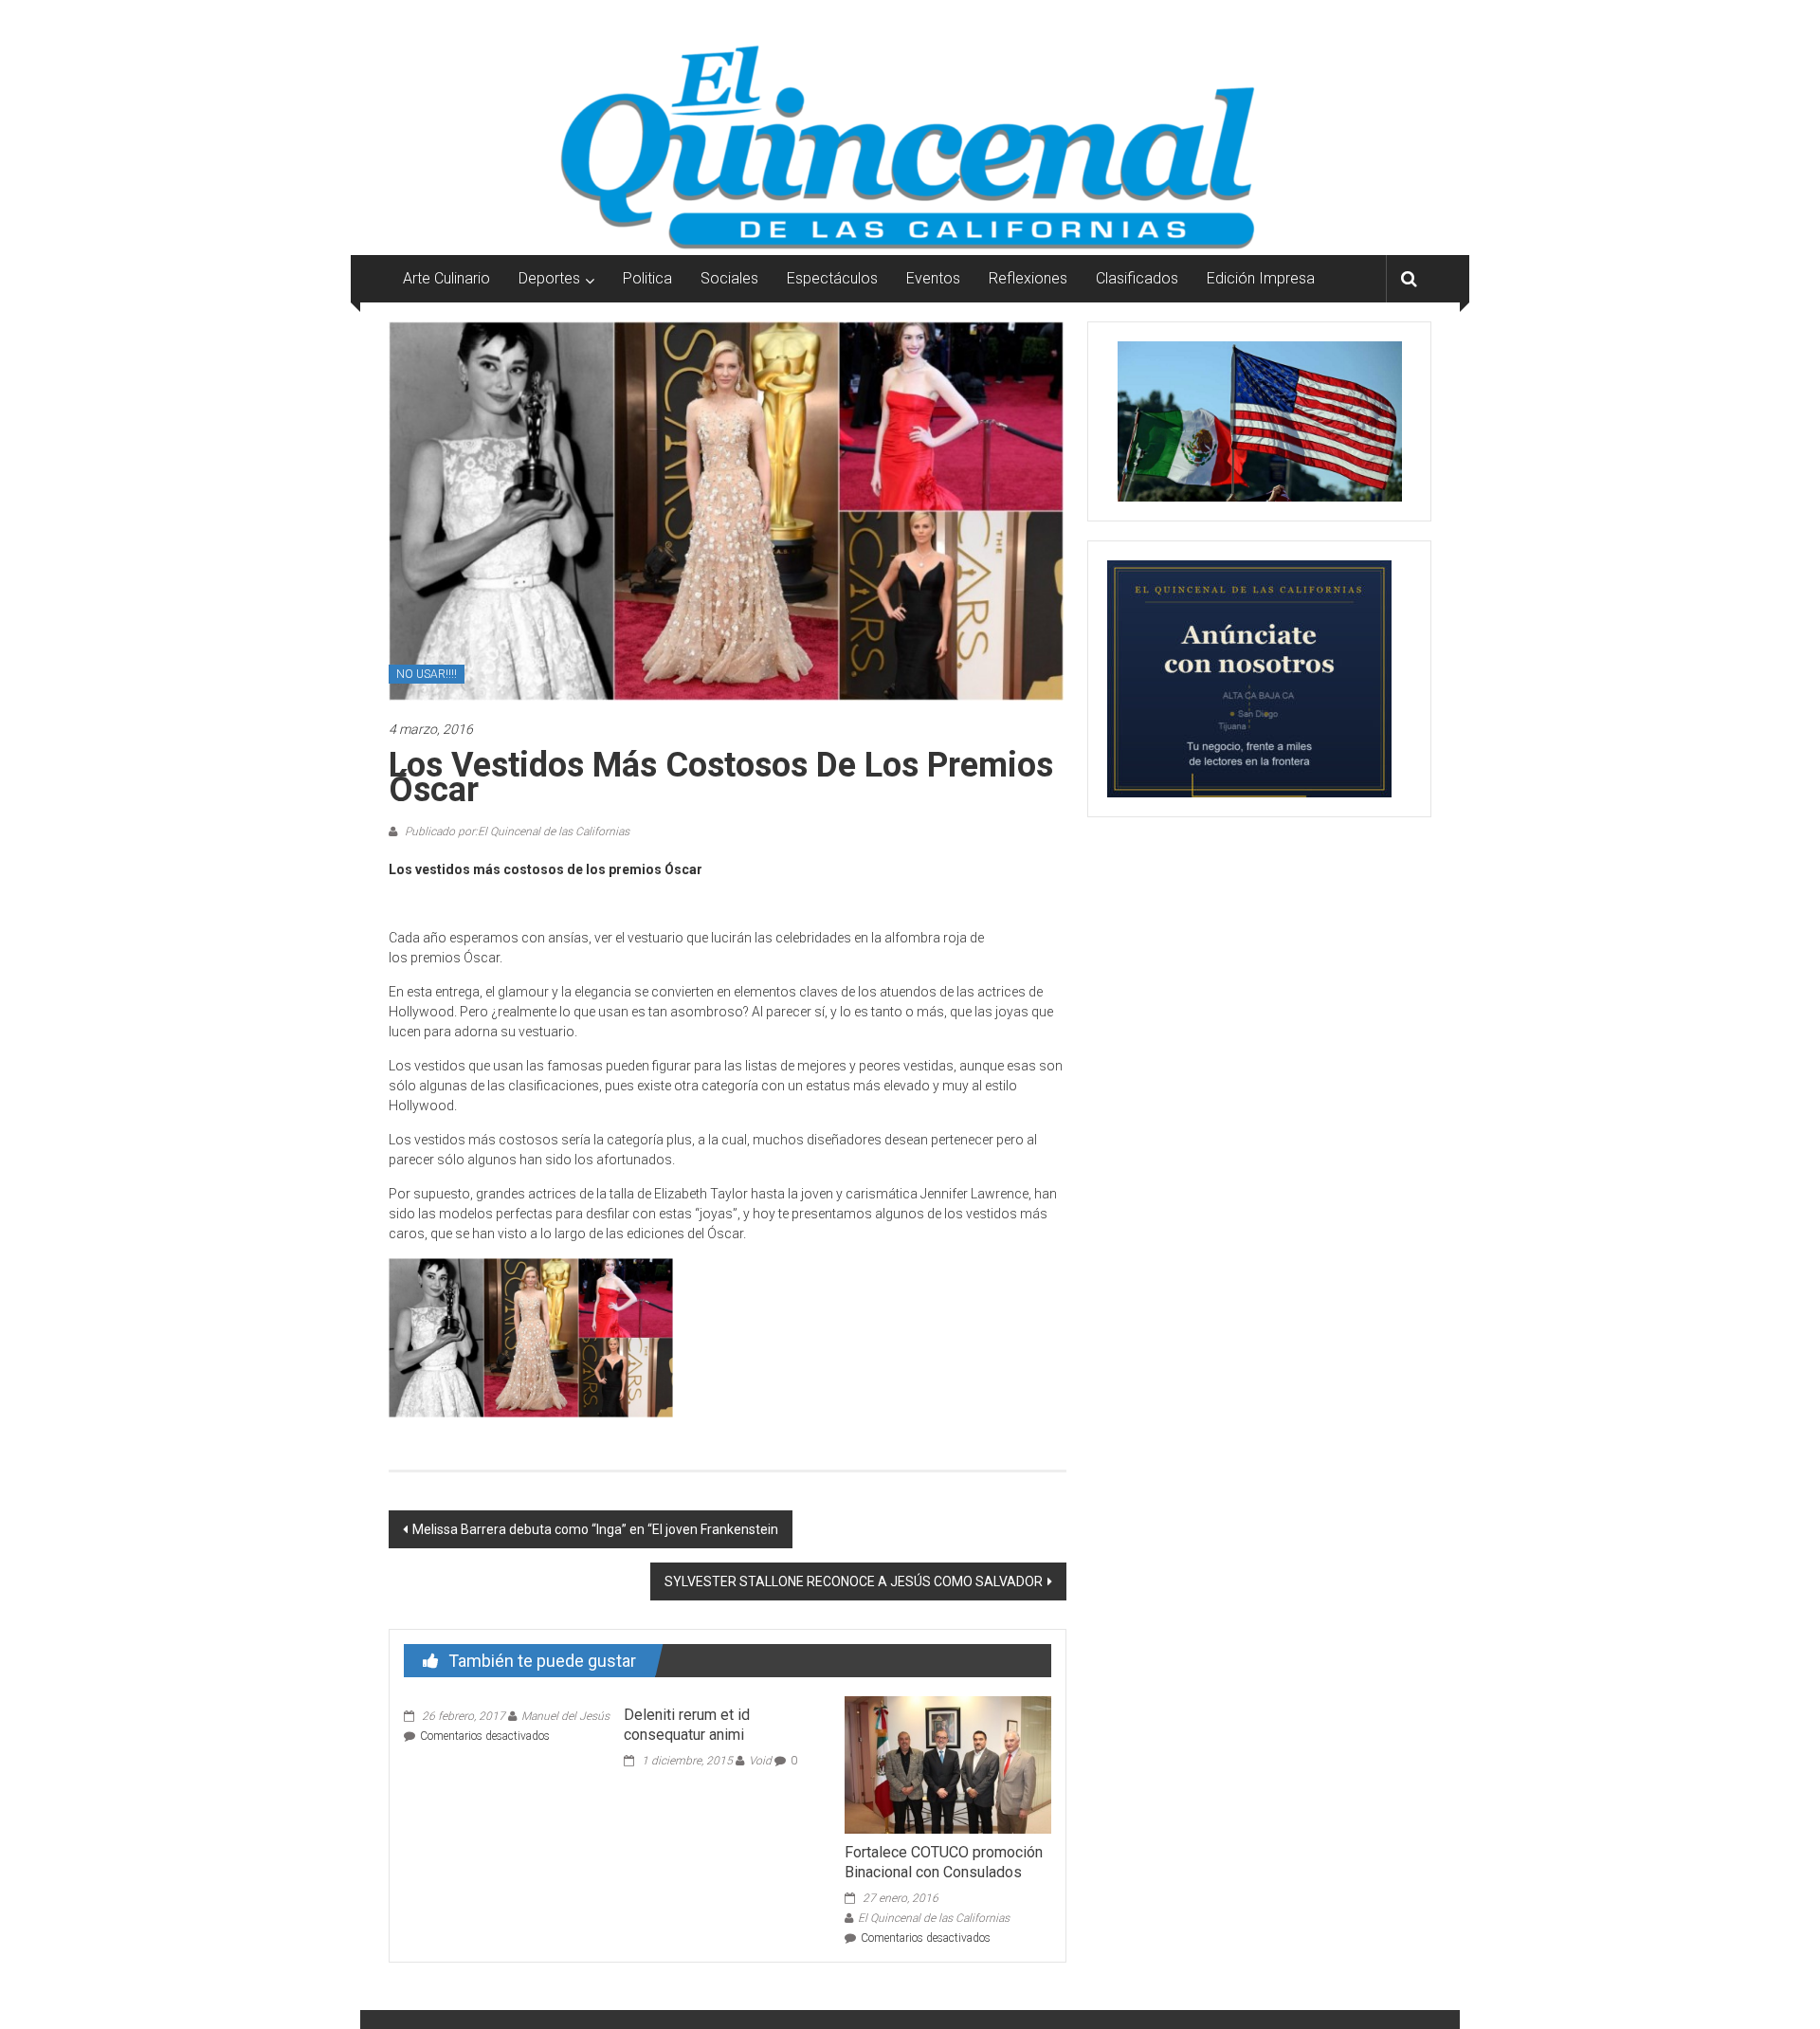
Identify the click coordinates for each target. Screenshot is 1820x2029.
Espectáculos (832, 278)
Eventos (933, 278)
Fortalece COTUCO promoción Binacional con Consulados (944, 1862)
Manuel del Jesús (565, 1716)
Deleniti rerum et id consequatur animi (687, 1725)
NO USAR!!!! (427, 674)
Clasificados (1137, 278)
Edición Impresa (1261, 278)
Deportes (549, 278)
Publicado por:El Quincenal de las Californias (516, 832)
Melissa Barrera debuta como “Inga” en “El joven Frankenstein (595, 1529)
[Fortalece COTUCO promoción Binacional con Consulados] (948, 1764)
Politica (647, 278)
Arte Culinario (446, 278)
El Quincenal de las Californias (934, 1918)
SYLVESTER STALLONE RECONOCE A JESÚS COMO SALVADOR (854, 1581)
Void (760, 1761)
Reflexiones (1028, 278)
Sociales (729, 278)
